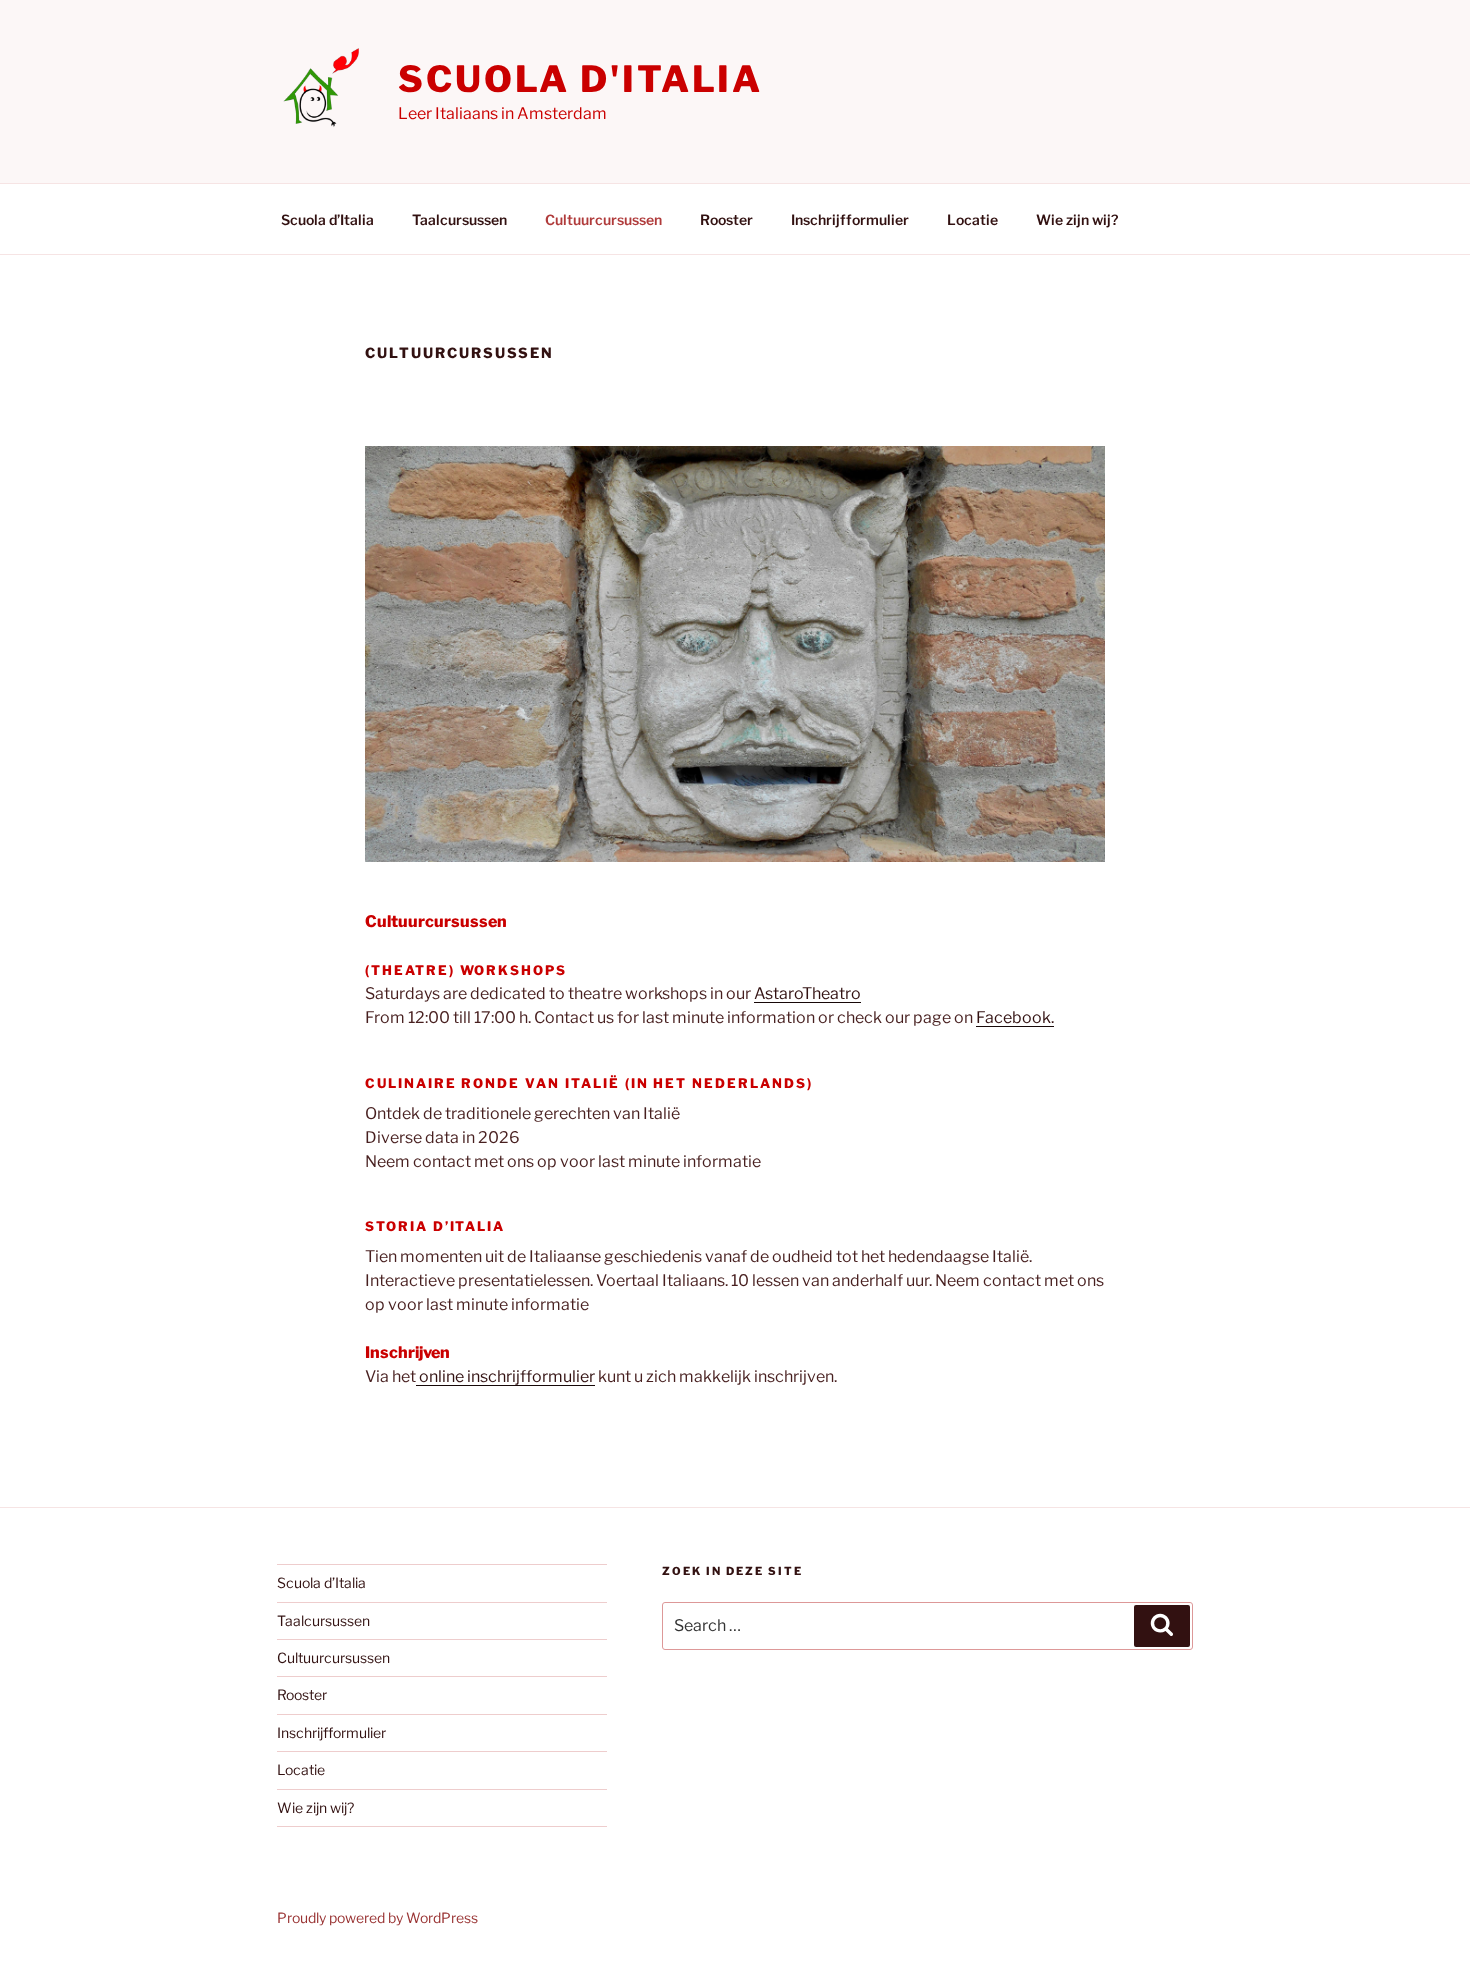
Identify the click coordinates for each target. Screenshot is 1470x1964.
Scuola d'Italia (580, 79)
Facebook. (1015, 1017)
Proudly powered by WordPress (377, 1917)
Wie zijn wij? (1077, 219)
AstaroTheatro (807, 993)
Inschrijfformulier (850, 219)
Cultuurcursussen (603, 219)
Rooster (726, 219)
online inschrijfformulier (505, 1376)
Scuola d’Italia (327, 219)
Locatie (972, 219)
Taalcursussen (459, 219)
